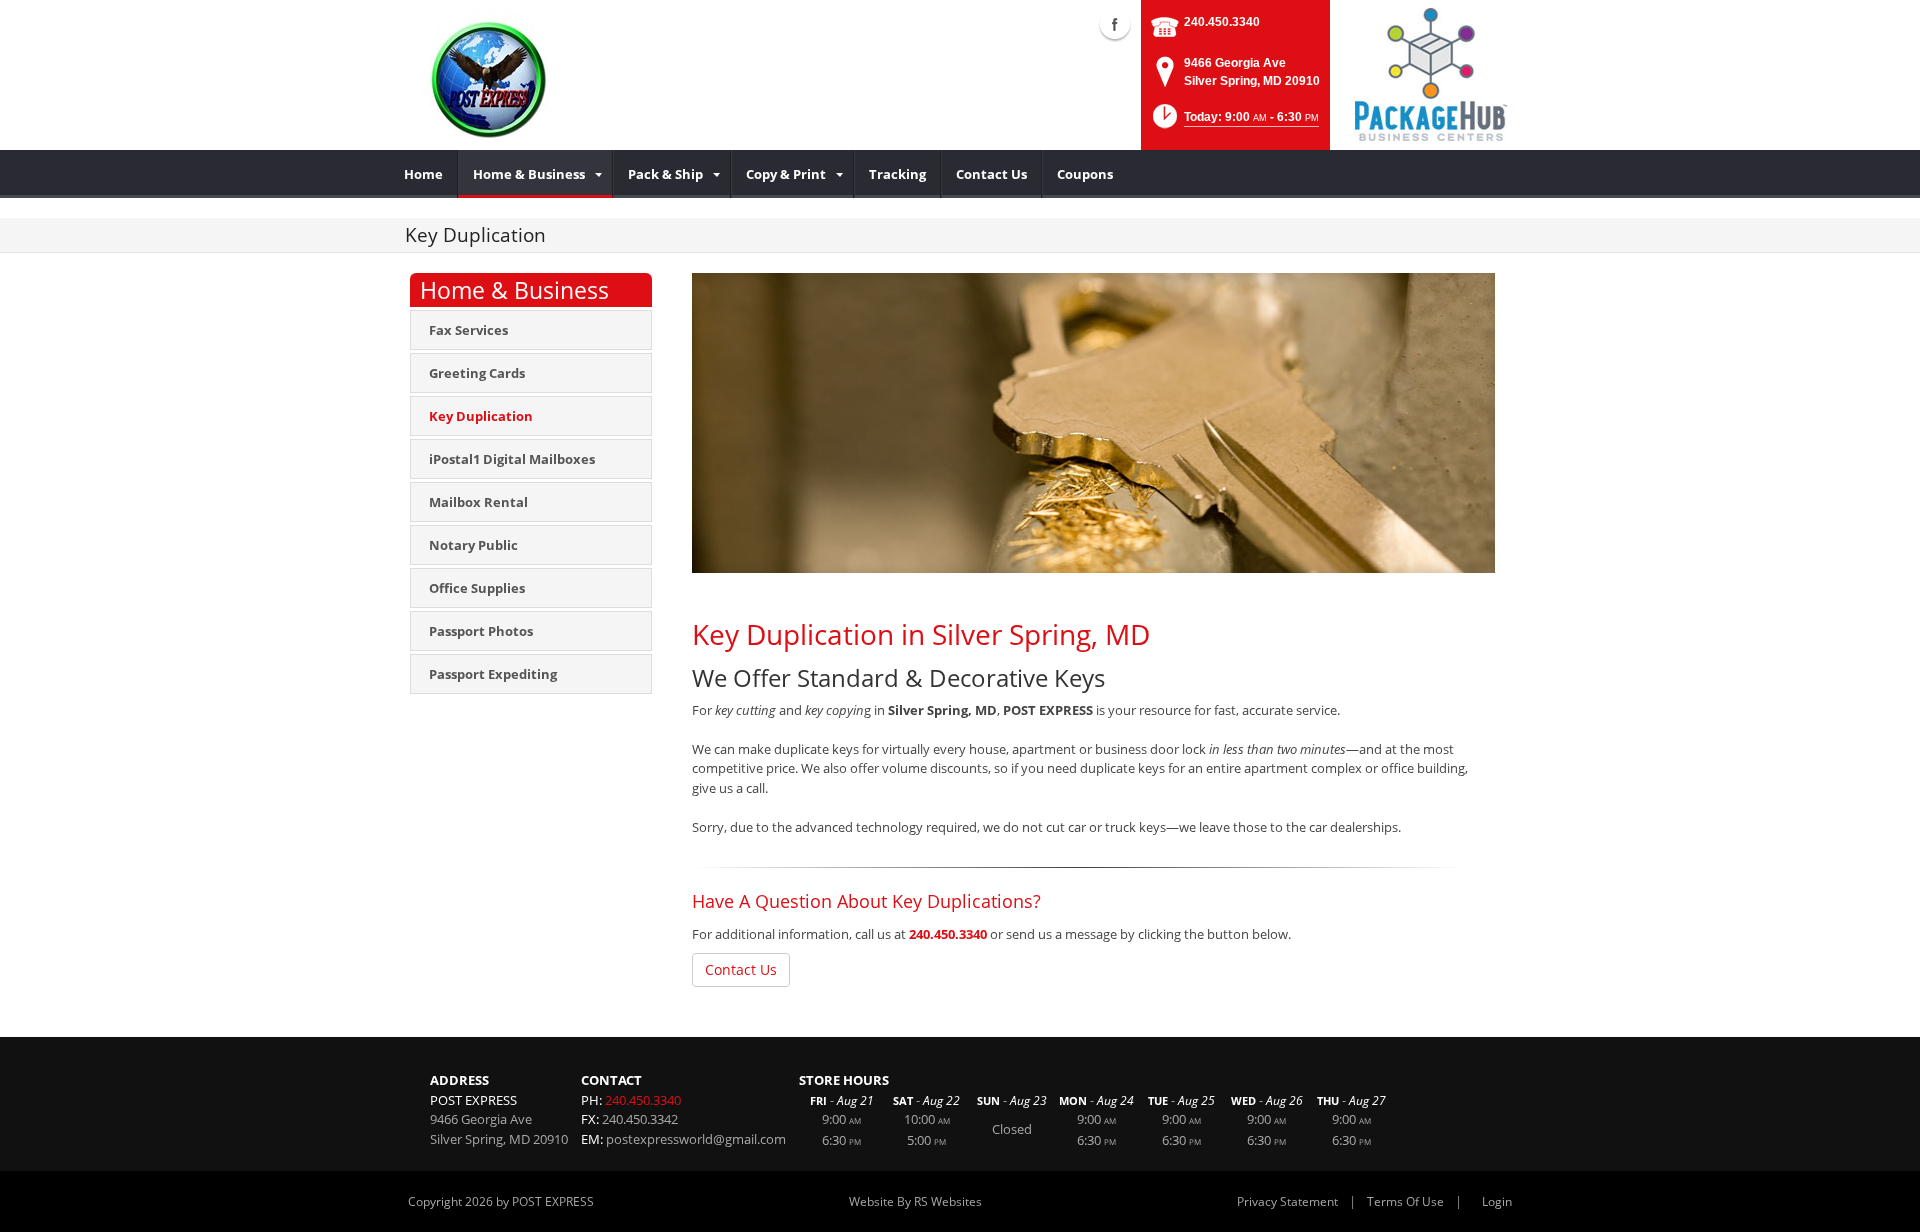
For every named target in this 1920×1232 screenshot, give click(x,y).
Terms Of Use (1405, 1201)
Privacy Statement (1287, 1201)
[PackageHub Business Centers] (1430, 73)
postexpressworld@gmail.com (696, 1139)
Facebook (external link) (1115, 24)
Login (1497, 1201)
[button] (1234, 122)
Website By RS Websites (915, 1201)
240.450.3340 (1222, 22)
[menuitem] (424, 174)
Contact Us (741, 969)
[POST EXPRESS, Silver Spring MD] (492, 75)
